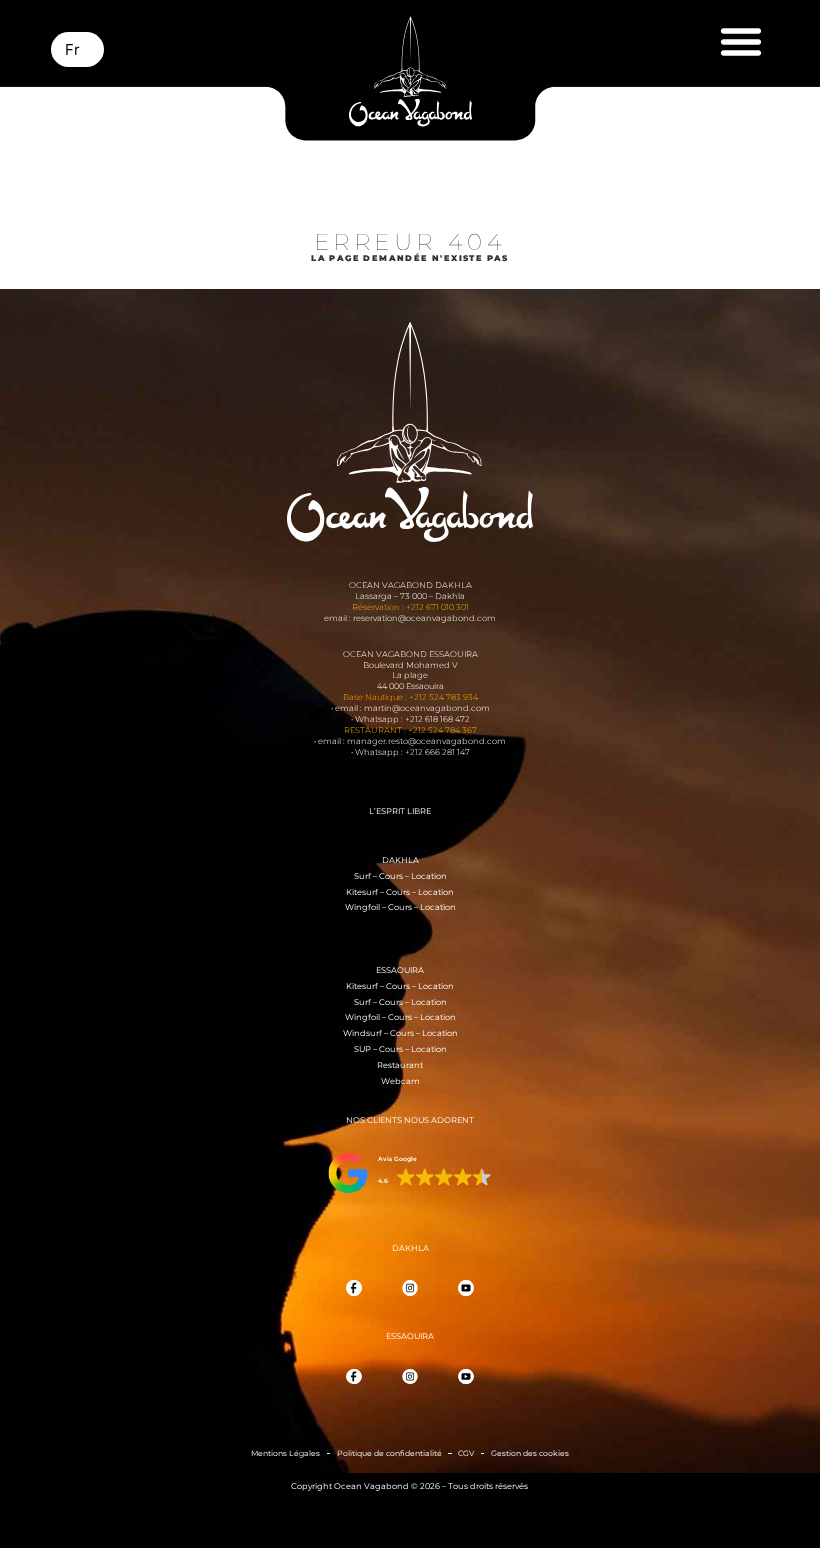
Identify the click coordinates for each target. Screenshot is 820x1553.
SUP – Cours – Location (400, 1049)
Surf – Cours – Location (400, 876)
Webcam (400, 1081)
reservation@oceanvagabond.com (424, 618)
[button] (741, 41)
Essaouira (400, 970)
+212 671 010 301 (437, 607)
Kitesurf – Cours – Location (400, 892)
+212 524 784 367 (442, 730)
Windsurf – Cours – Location (400, 1033)
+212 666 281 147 (437, 752)
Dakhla (400, 860)
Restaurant (400, 1065)
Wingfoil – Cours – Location (400, 907)
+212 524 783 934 (443, 697)
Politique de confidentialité (389, 1453)
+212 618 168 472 (437, 719)
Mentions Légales (285, 1453)
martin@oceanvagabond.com (427, 708)
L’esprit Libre (400, 811)
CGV (466, 1453)
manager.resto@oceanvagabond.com (426, 741)
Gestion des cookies (530, 1453)
